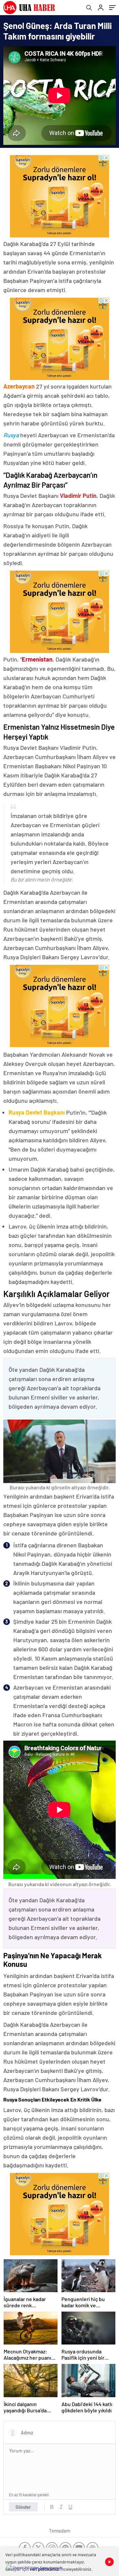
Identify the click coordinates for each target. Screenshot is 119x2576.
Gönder (23, 2507)
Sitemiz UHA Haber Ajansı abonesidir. (38, 2567)
